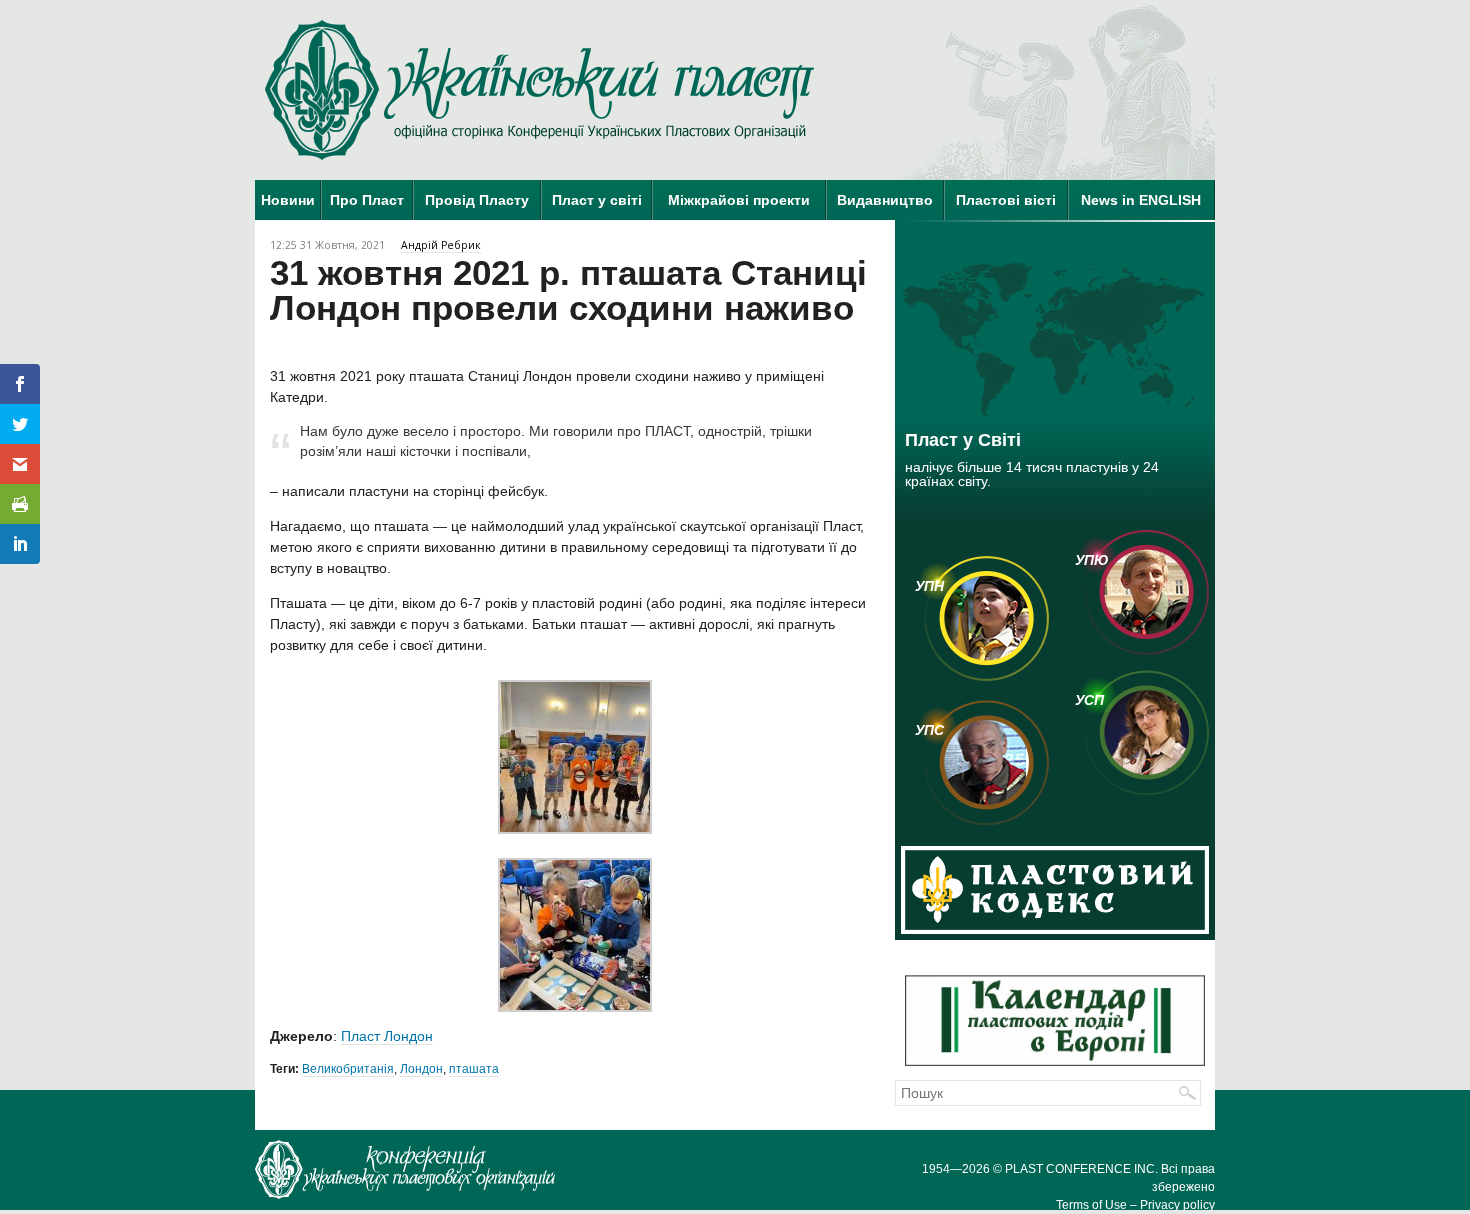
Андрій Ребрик (441, 245)
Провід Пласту (477, 200)
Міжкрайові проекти (739, 200)
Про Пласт (367, 200)
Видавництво (885, 200)
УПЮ (1092, 560)
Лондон (421, 1069)
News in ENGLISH (1141, 200)
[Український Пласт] (540, 90)
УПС (929, 730)
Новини (288, 200)
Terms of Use (1091, 1205)
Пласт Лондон (387, 1036)
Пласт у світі (597, 200)
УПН (929, 586)
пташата (474, 1069)
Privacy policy (1177, 1205)
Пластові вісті (1006, 200)
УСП (1089, 700)
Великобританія (348, 1069)
